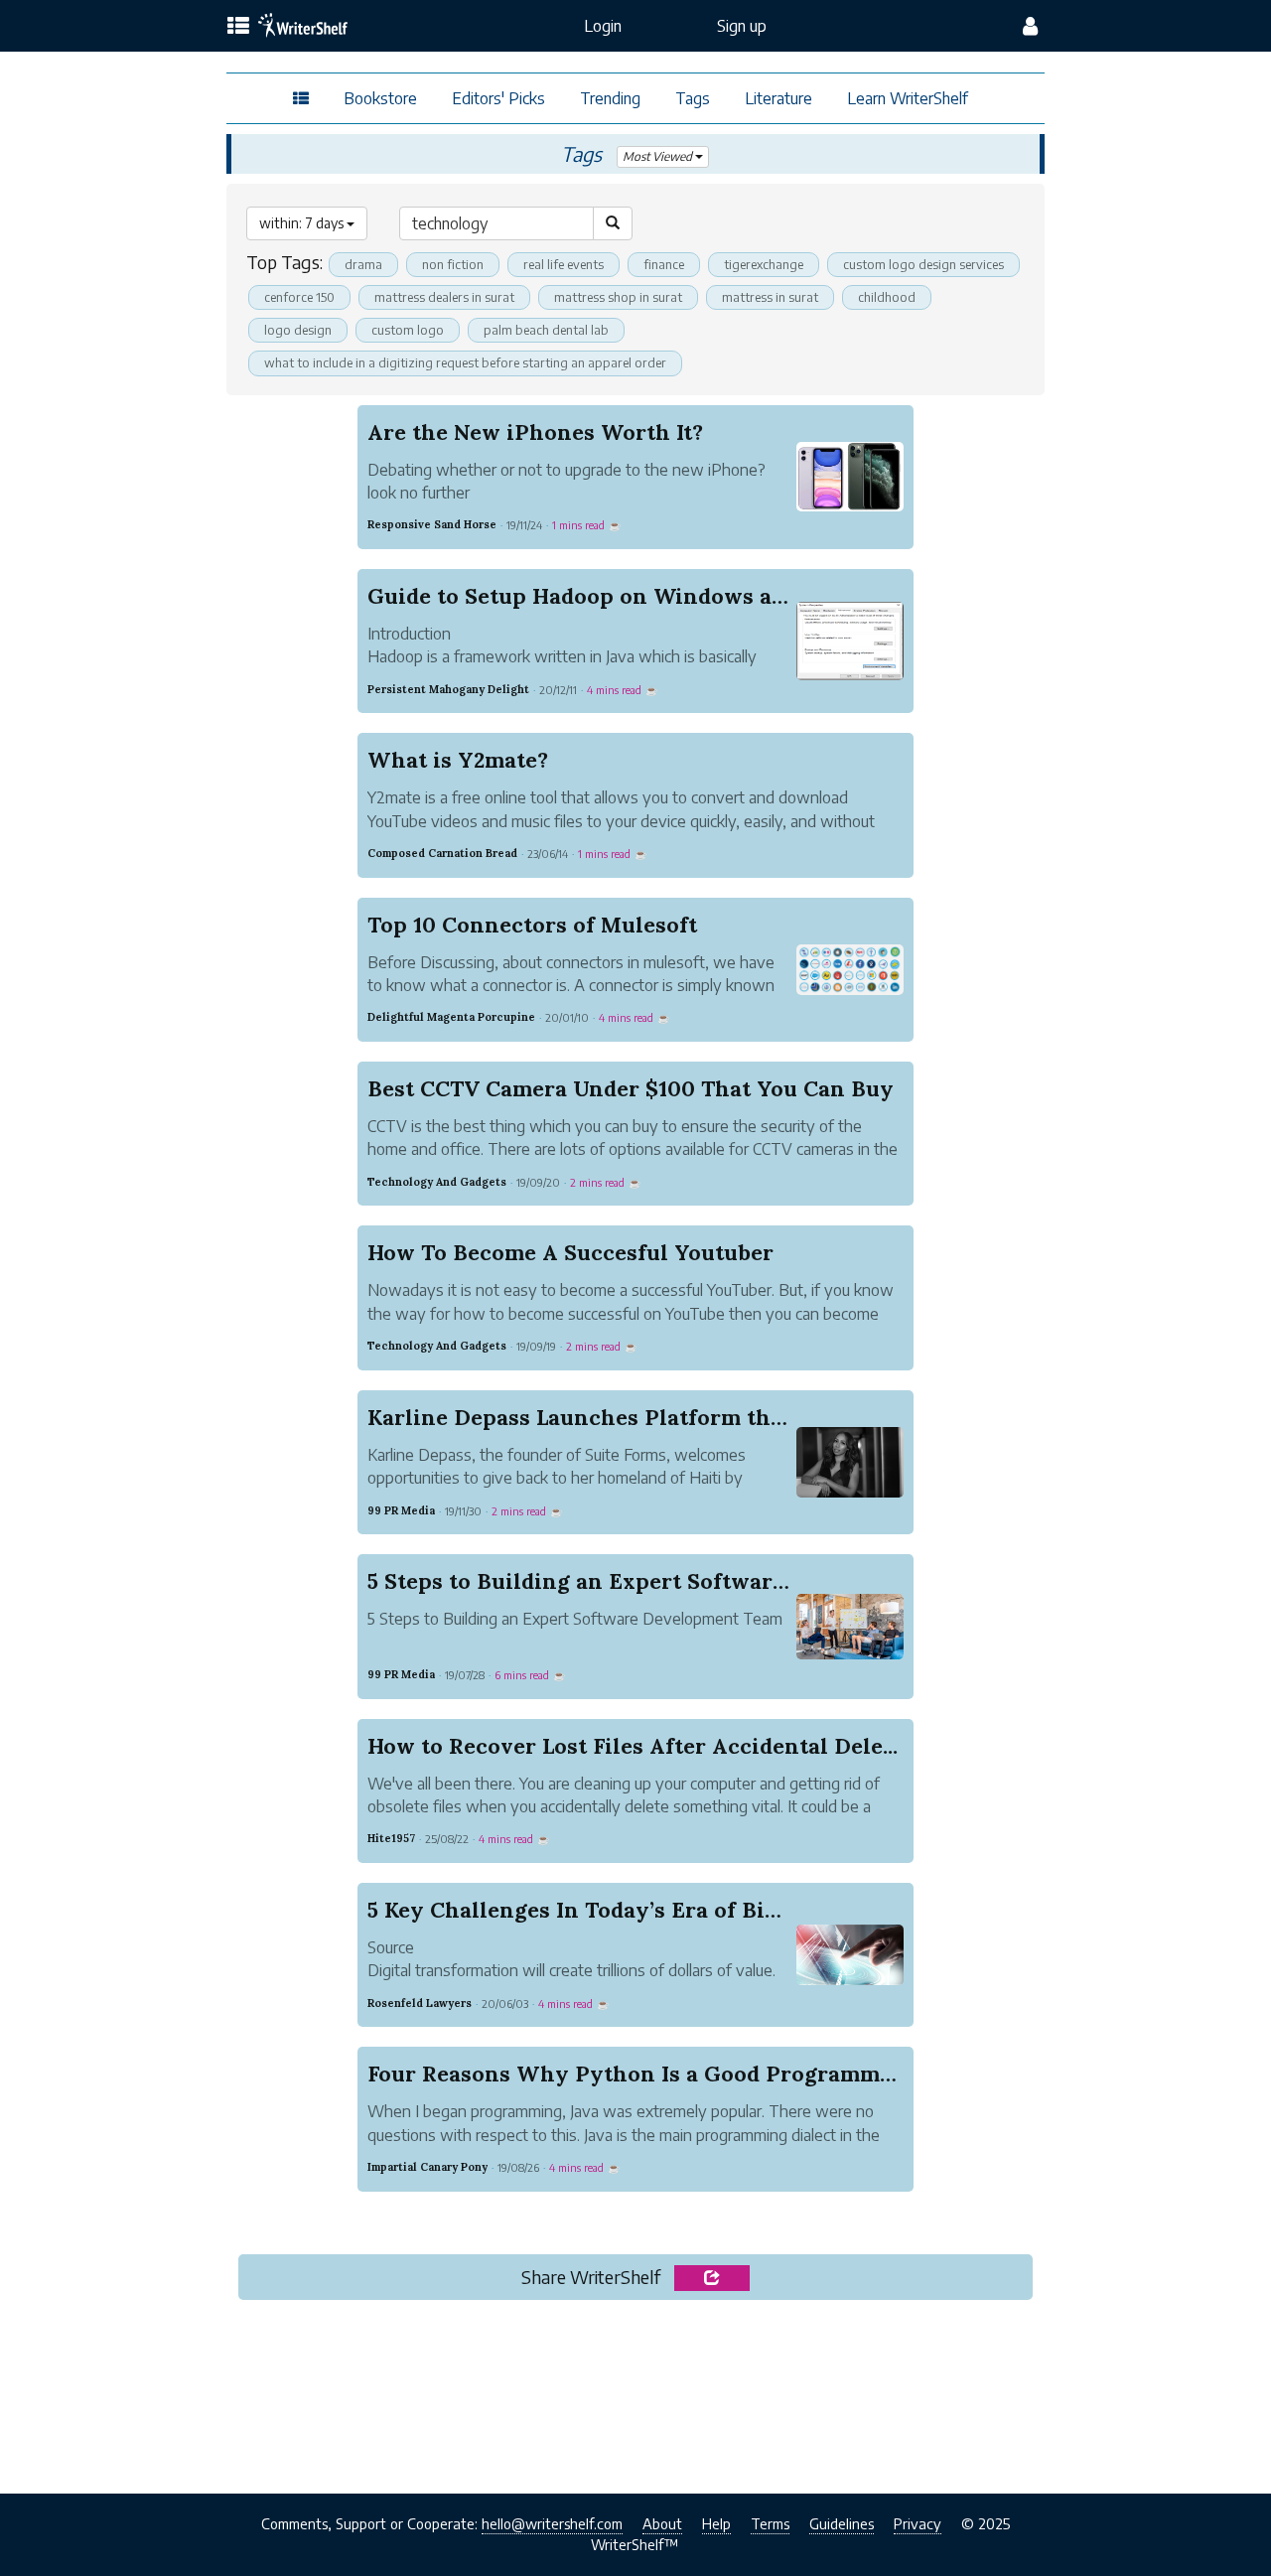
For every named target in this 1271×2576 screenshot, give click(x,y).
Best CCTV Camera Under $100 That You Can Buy (631, 1088)
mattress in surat (770, 297)
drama (363, 264)
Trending (610, 98)
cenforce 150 (299, 297)
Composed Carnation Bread (442, 853)
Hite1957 (391, 1838)
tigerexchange (764, 264)
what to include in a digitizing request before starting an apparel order (465, 362)
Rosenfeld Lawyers (420, 2003)
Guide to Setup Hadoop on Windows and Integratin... (649, 596)
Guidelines (842, 2523)
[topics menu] (238, 27)
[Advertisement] (635, 2391)
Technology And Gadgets (437, 1182)
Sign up (742, 26)
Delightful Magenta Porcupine (451, 1017)
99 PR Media (401, 1510)
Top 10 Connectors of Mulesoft (532, 925)
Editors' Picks (498, 98)
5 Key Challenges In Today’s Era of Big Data (600, 1910)
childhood (887, 297)
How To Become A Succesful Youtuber (570, 1252)
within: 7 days (303, 223)
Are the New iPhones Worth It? (535, 432)
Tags (693, 98)
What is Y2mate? (458, 760)
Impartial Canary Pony (427, 2167)
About (662, 2523)
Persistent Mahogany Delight (448, 689)
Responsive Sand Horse (432, 524)
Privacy (918, 2523)
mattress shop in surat (618, 297)
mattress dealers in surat (444, 297)
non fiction (453, 264)
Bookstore (380, 98)
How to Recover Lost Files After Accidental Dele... (633, 1746)
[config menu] (1030, 26)
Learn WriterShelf (908, 98)
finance (664, 264)
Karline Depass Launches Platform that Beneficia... (639, 1417)
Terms (770, 2523)
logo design (298, 330)
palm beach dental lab (546, 330)
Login (603, 26)
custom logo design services (923, 264)
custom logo (408, 330)
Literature (778, 98)
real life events (564, 264)
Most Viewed (659, 156)
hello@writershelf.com (552, 2523)
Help (716, 2523)
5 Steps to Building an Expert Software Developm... (640, 1581)
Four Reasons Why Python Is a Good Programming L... (658, 2074)
